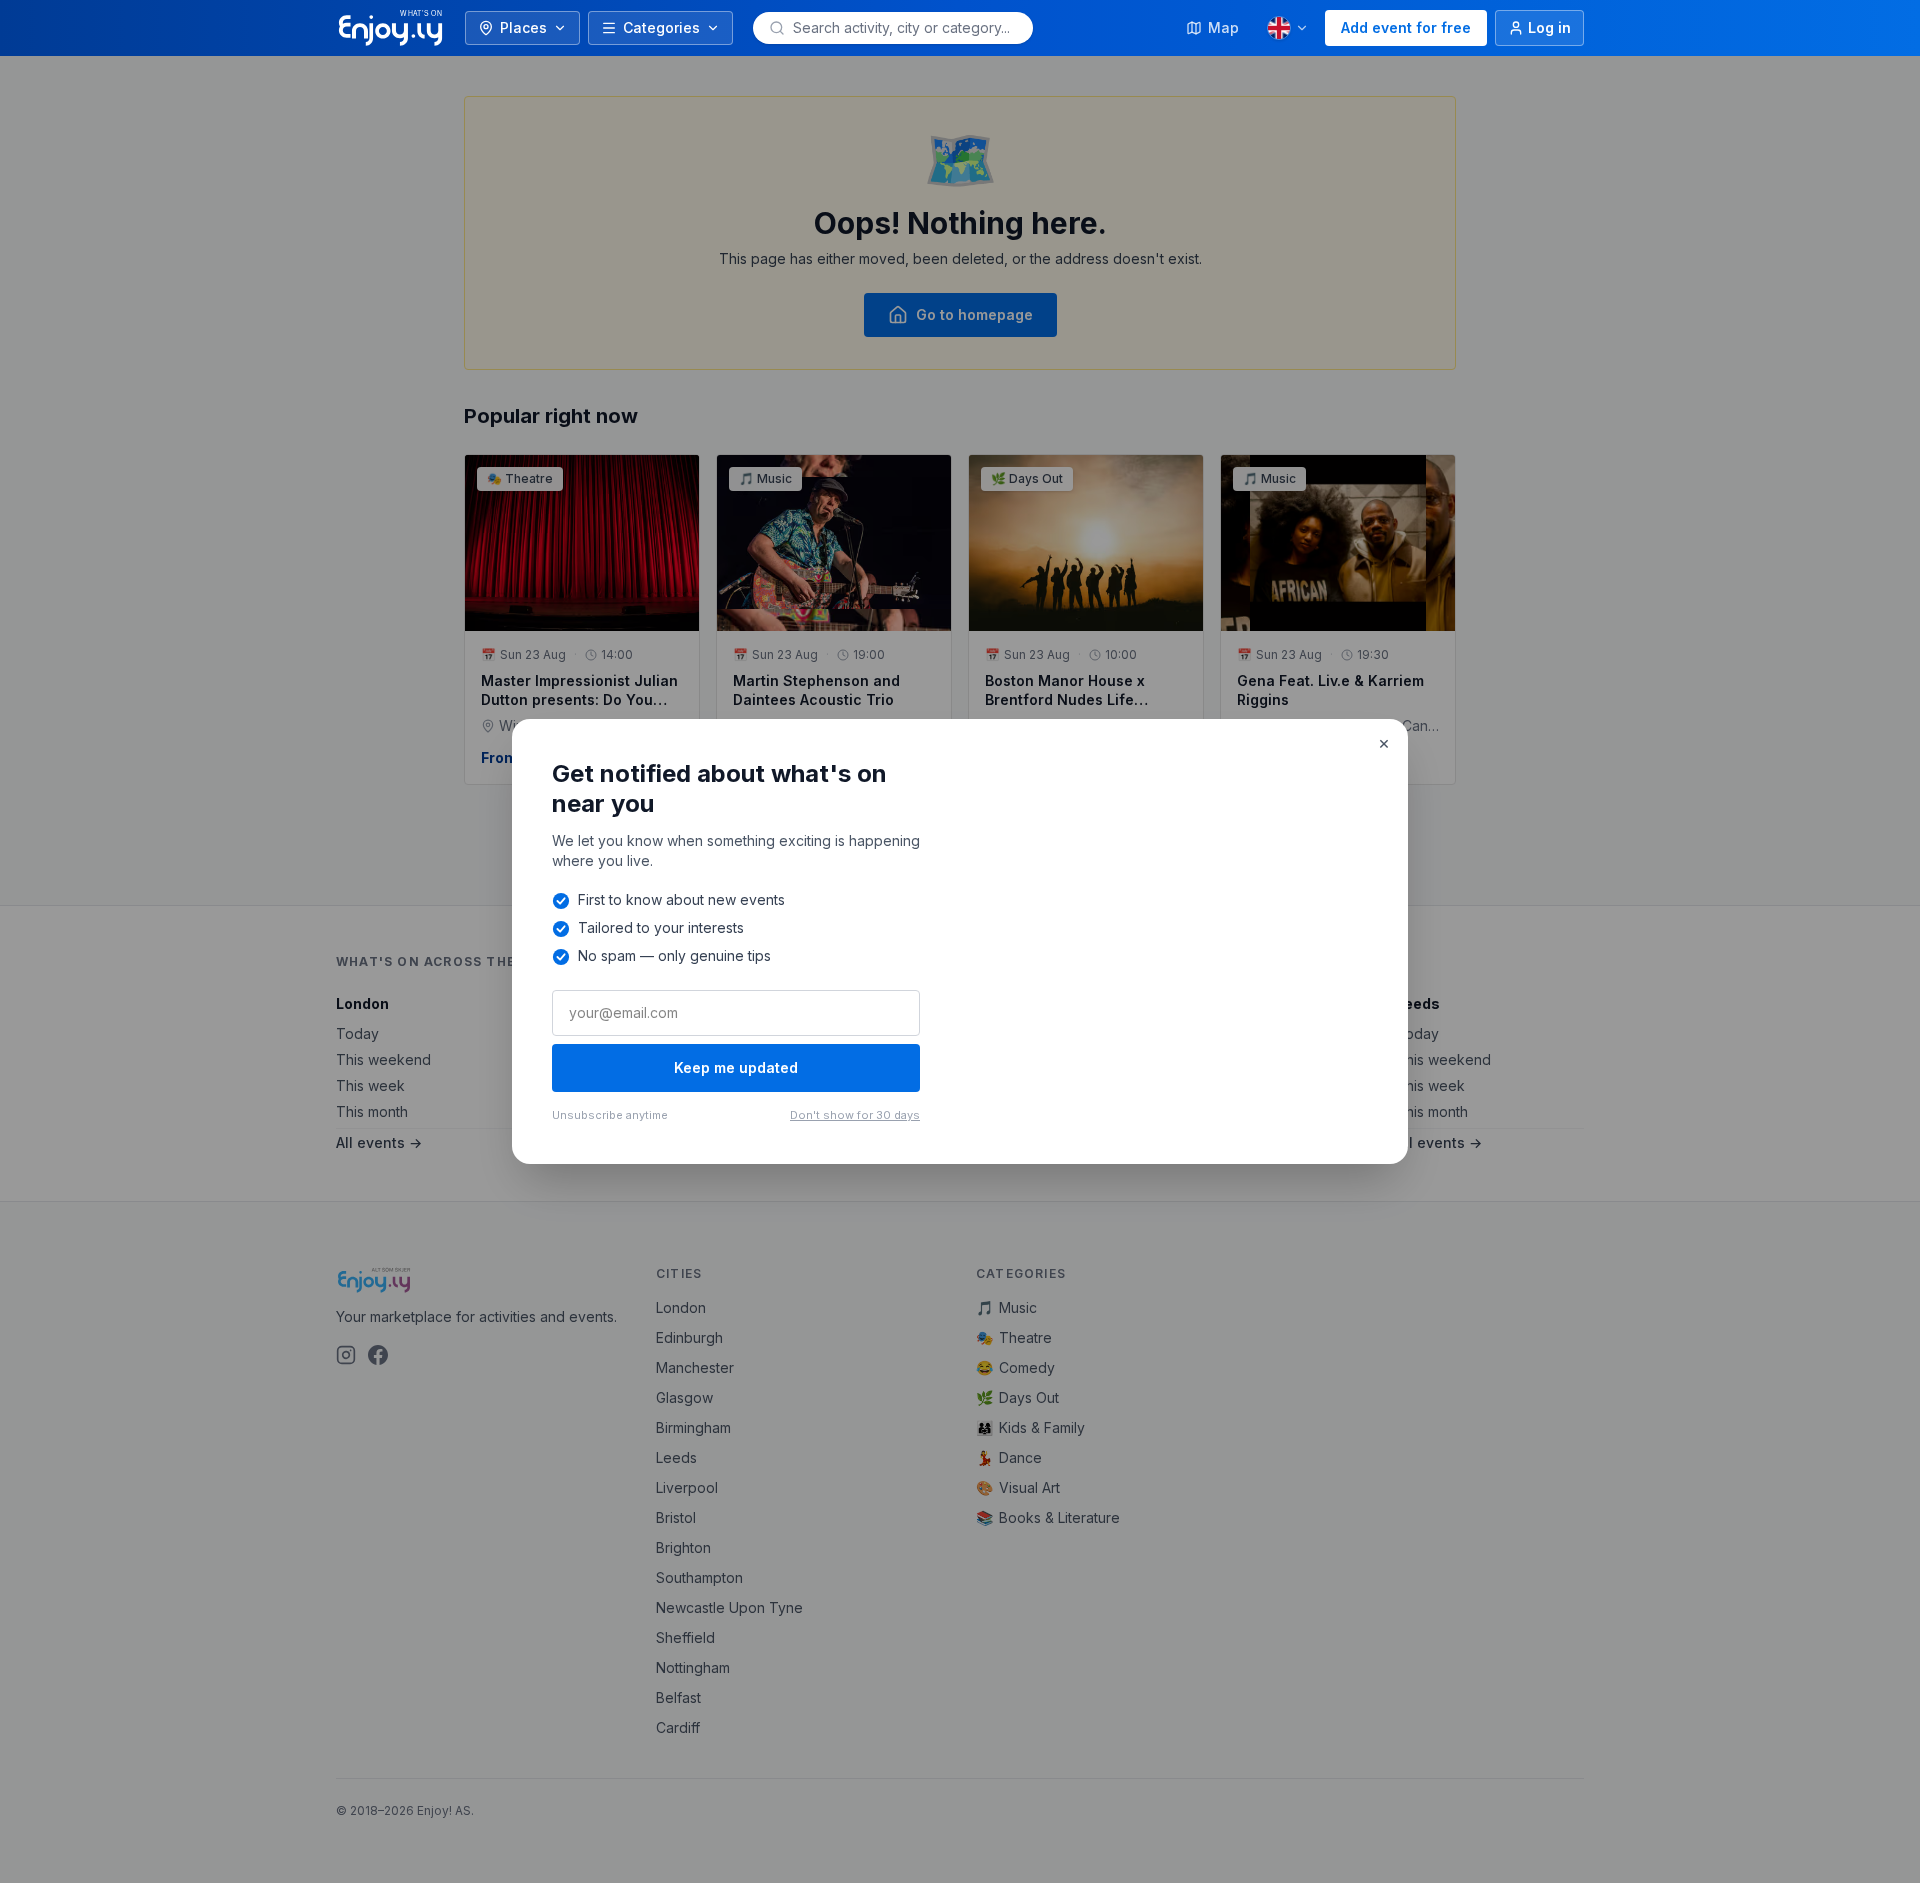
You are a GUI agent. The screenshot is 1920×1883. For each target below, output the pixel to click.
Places (523, 27)
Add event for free (1406, 27)
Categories (661, 27)
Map (1223, 27)
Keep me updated (736, 1067)
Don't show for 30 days (855, 1115)
